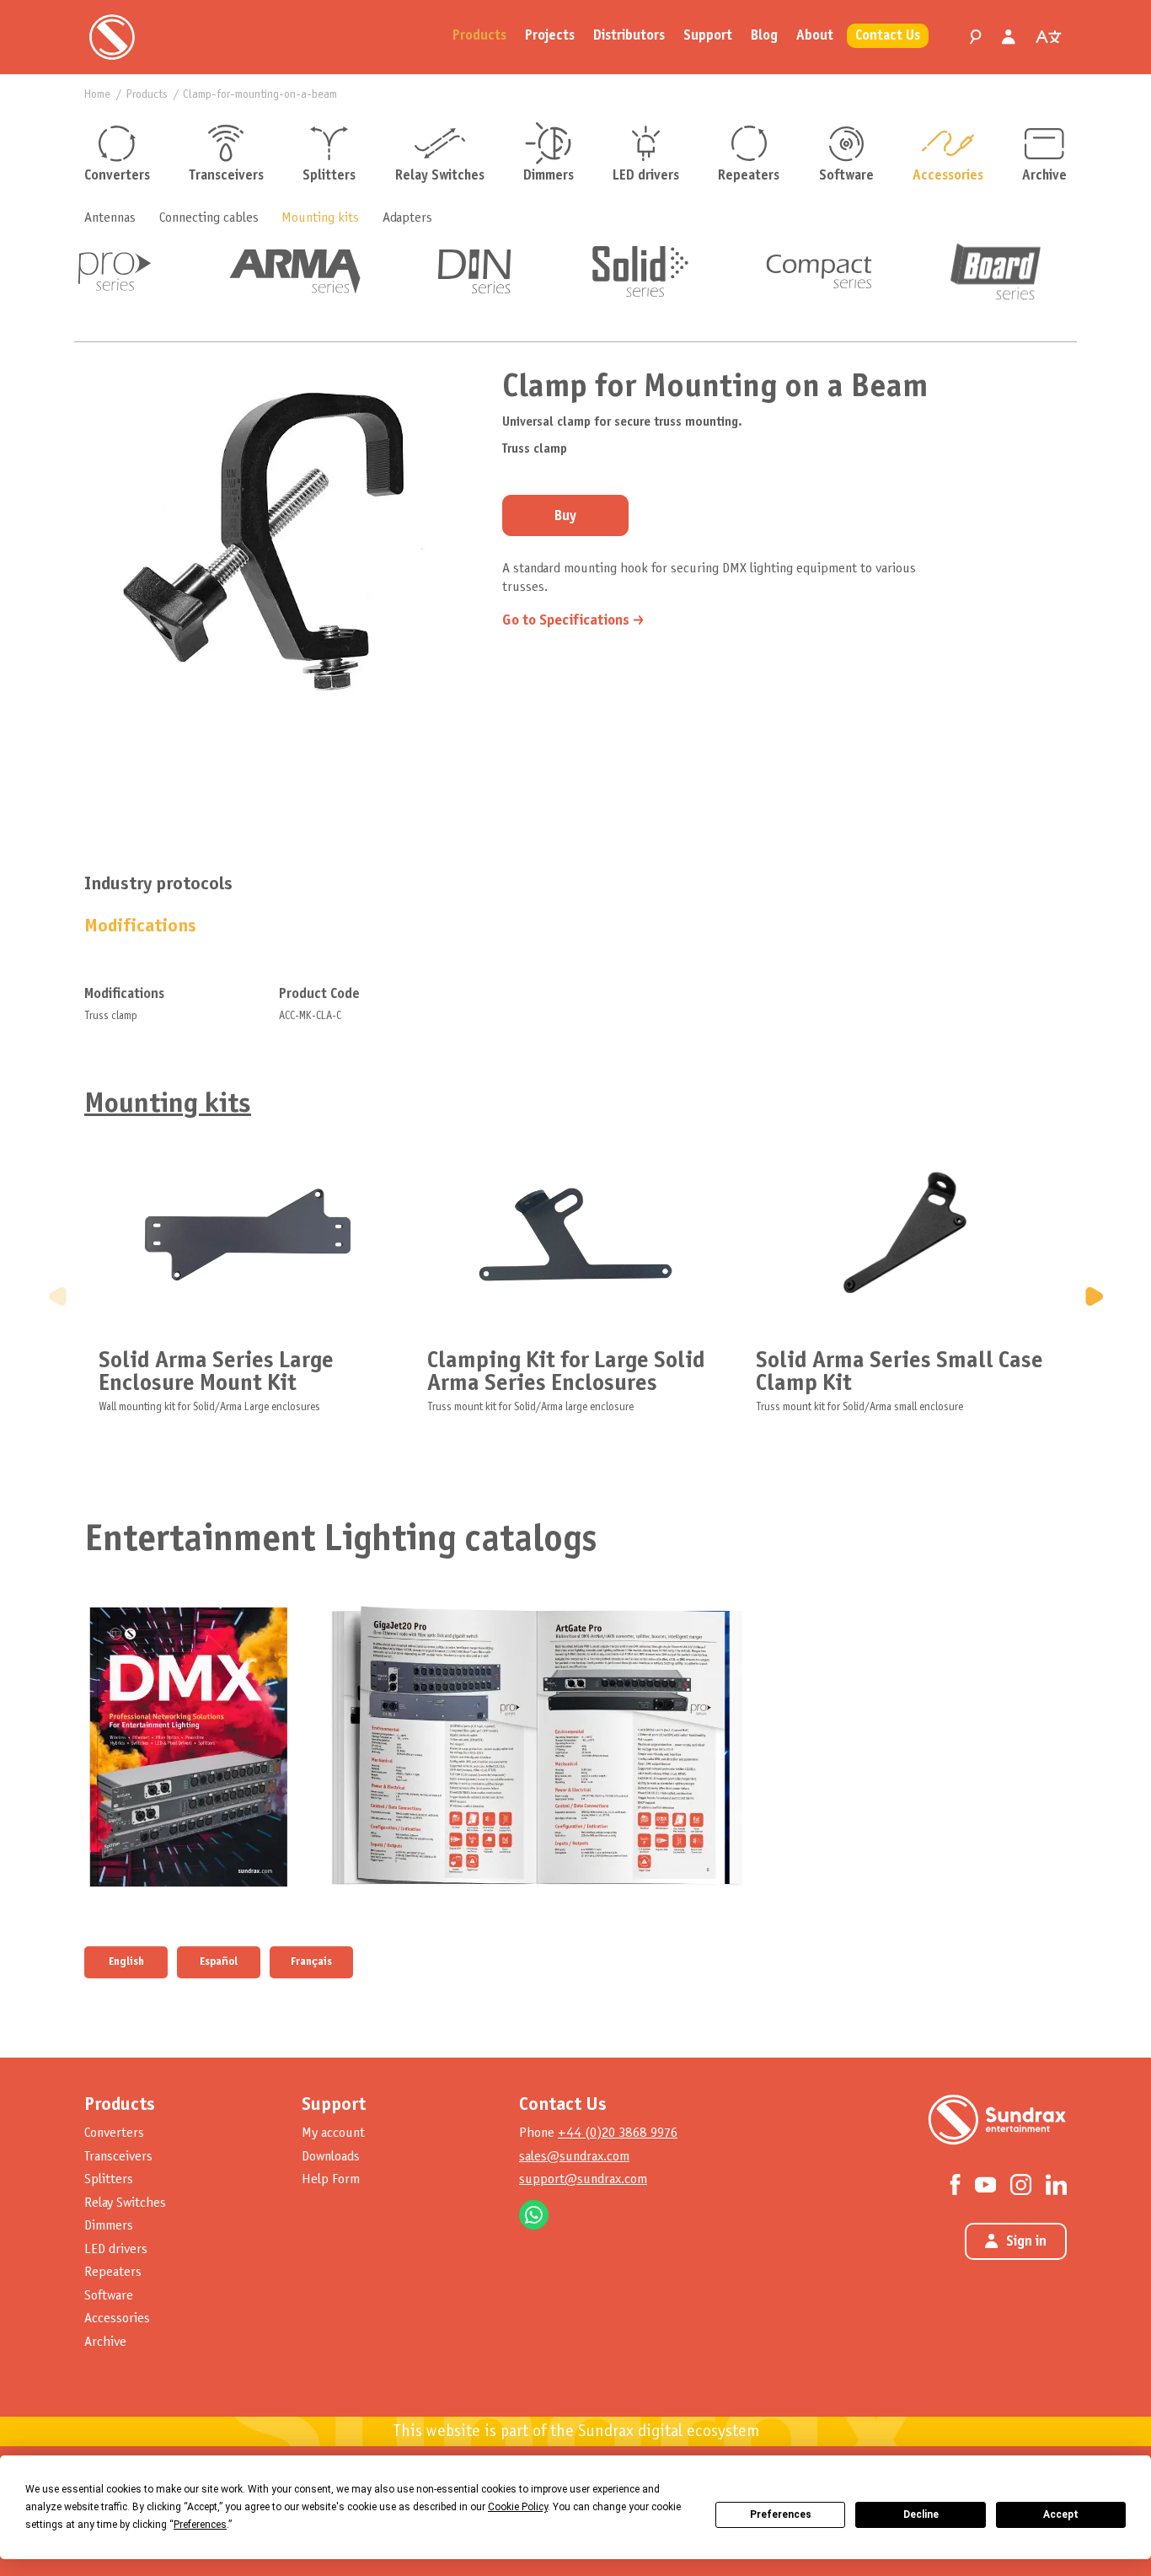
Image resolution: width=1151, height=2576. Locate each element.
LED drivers (646, 176)
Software (846, 176)
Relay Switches (440, 176)
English (126, 1962)
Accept (1061, 2514)
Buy (565, 517)
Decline (921, 2514)
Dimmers (549, 176)
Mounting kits (320, 218)
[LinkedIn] (1056, 2184)
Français (311, 1962)
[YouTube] (985, 2183)
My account (333, 2133)
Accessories (948, 176)
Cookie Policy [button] (518, 2507)
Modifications (140, 927)
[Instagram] (1021, 2184)
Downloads (331, 2157)
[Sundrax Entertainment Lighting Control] (112, 37)
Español (219, 1962)
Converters (117, 176)
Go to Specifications (566, 621)
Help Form (331, 2179)
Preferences (781, 2514)
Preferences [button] (200, 2525)
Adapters (407, 218)
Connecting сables (209, 218)
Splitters (329, 176)
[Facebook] (955, 2184)
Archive (1044, 176)
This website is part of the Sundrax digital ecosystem (576, 2432)
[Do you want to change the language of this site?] (1048, 37)
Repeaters (749, 176)
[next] (1094, 1296)
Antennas (110, 218)
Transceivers (226, 176)
